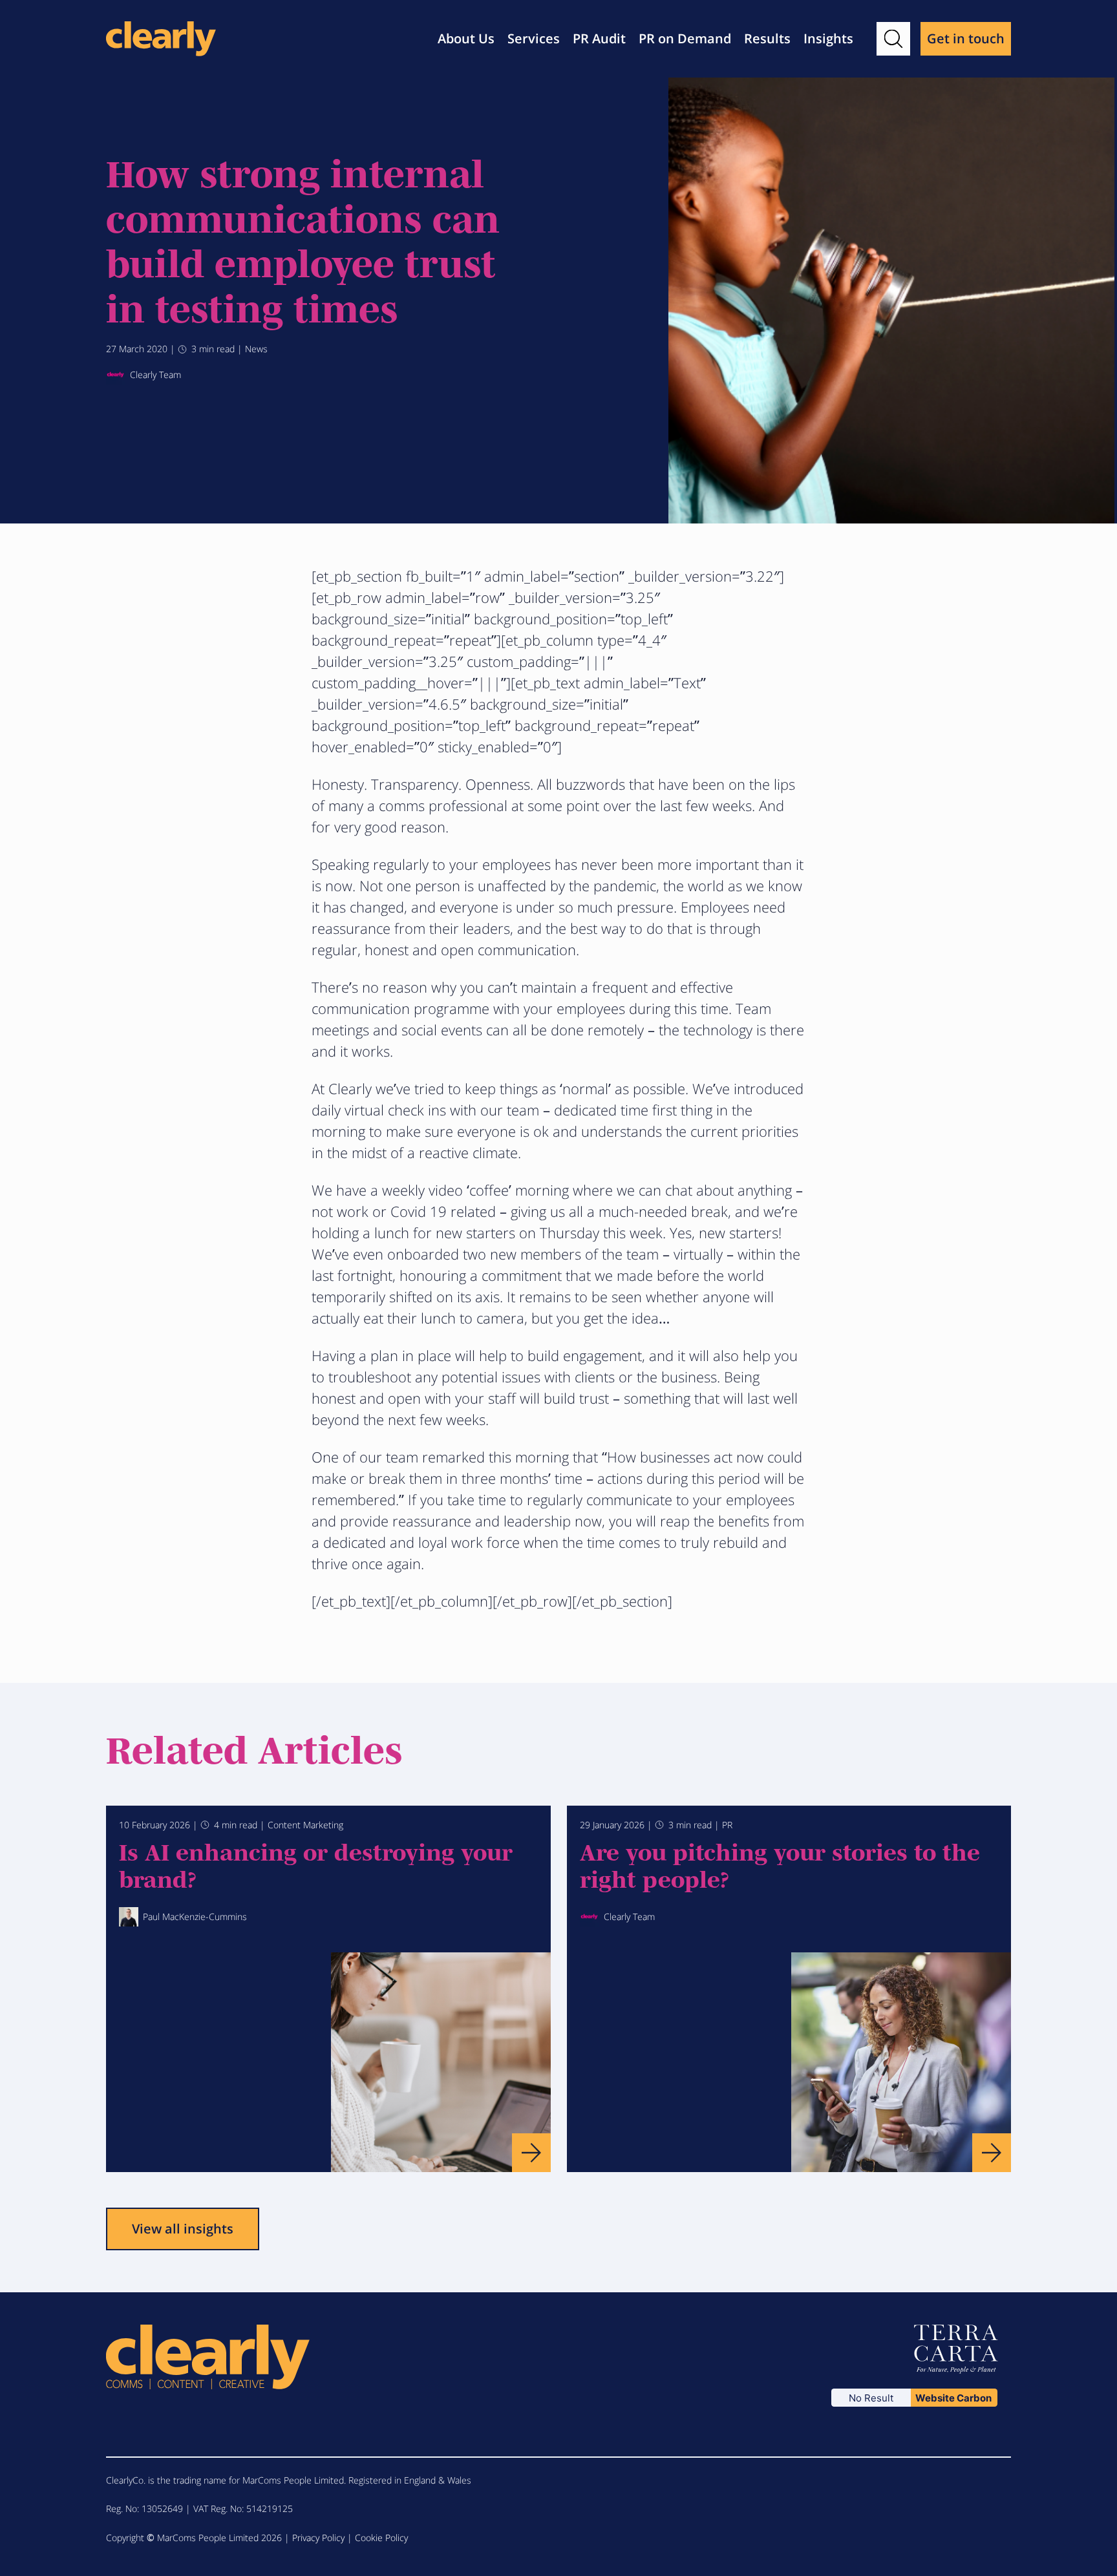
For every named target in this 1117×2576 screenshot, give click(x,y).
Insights (828, 38)
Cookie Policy (381, 2538)
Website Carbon (953, 2398)
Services (534, 38)
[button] (893, 39)
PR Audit (599, 38)
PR (727, 1825)
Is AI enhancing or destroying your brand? (316, 1864)
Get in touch (966, 38)
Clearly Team (155, 375)
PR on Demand (685, 38)
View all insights (183, 2229)
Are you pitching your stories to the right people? (780, 1864)
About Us (466, 38)
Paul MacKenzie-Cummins (195, 1916)
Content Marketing (305, 1825)
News (256, 349)
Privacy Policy (318, 2538)
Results (767, 38)
